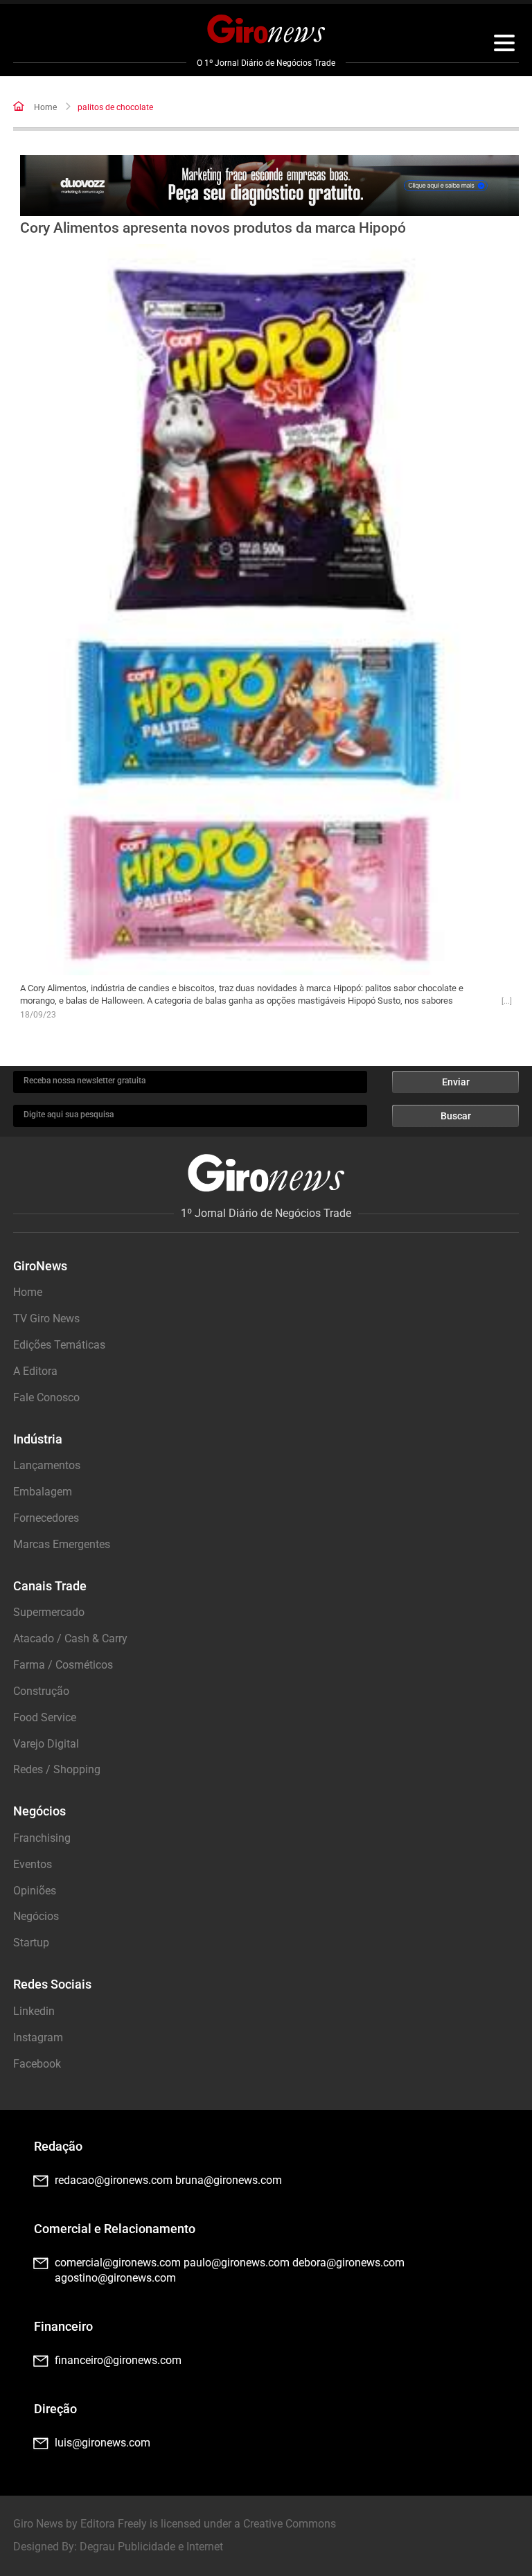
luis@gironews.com (103, 2443)
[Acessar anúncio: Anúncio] (269, 186)
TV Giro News (46, 1318)
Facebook (37, 2064)
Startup (31, 1943)
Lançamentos (47, 1465)
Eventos (33, 1864)
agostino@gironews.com (115, 2278)
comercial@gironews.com (118, 2263)
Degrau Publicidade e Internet (151, 2547)
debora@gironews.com (348, 2263)
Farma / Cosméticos (63, 1665)
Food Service (45, 1717)
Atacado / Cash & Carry (70, 1638)
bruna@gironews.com (229, 2180)
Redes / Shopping (57, 1769)
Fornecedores (46, 1518)
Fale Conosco (46, 1397)
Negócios (36, 1916)
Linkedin (34, 2011)
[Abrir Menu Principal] (504, 45)
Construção (41, 1691)
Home (45, 107)
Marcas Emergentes (62, 1544)
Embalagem (43, 1492)
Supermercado (49, 1612)
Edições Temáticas (59, 1345)
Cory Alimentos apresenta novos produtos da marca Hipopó (213, 228)
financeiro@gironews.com (118, 2360)
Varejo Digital (46, 1744)
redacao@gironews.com (114, 2180)
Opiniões (35, 1891)
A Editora (35, 1371)
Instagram (38, 2037)
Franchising (42, 1838)
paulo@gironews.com (237, 2263)
